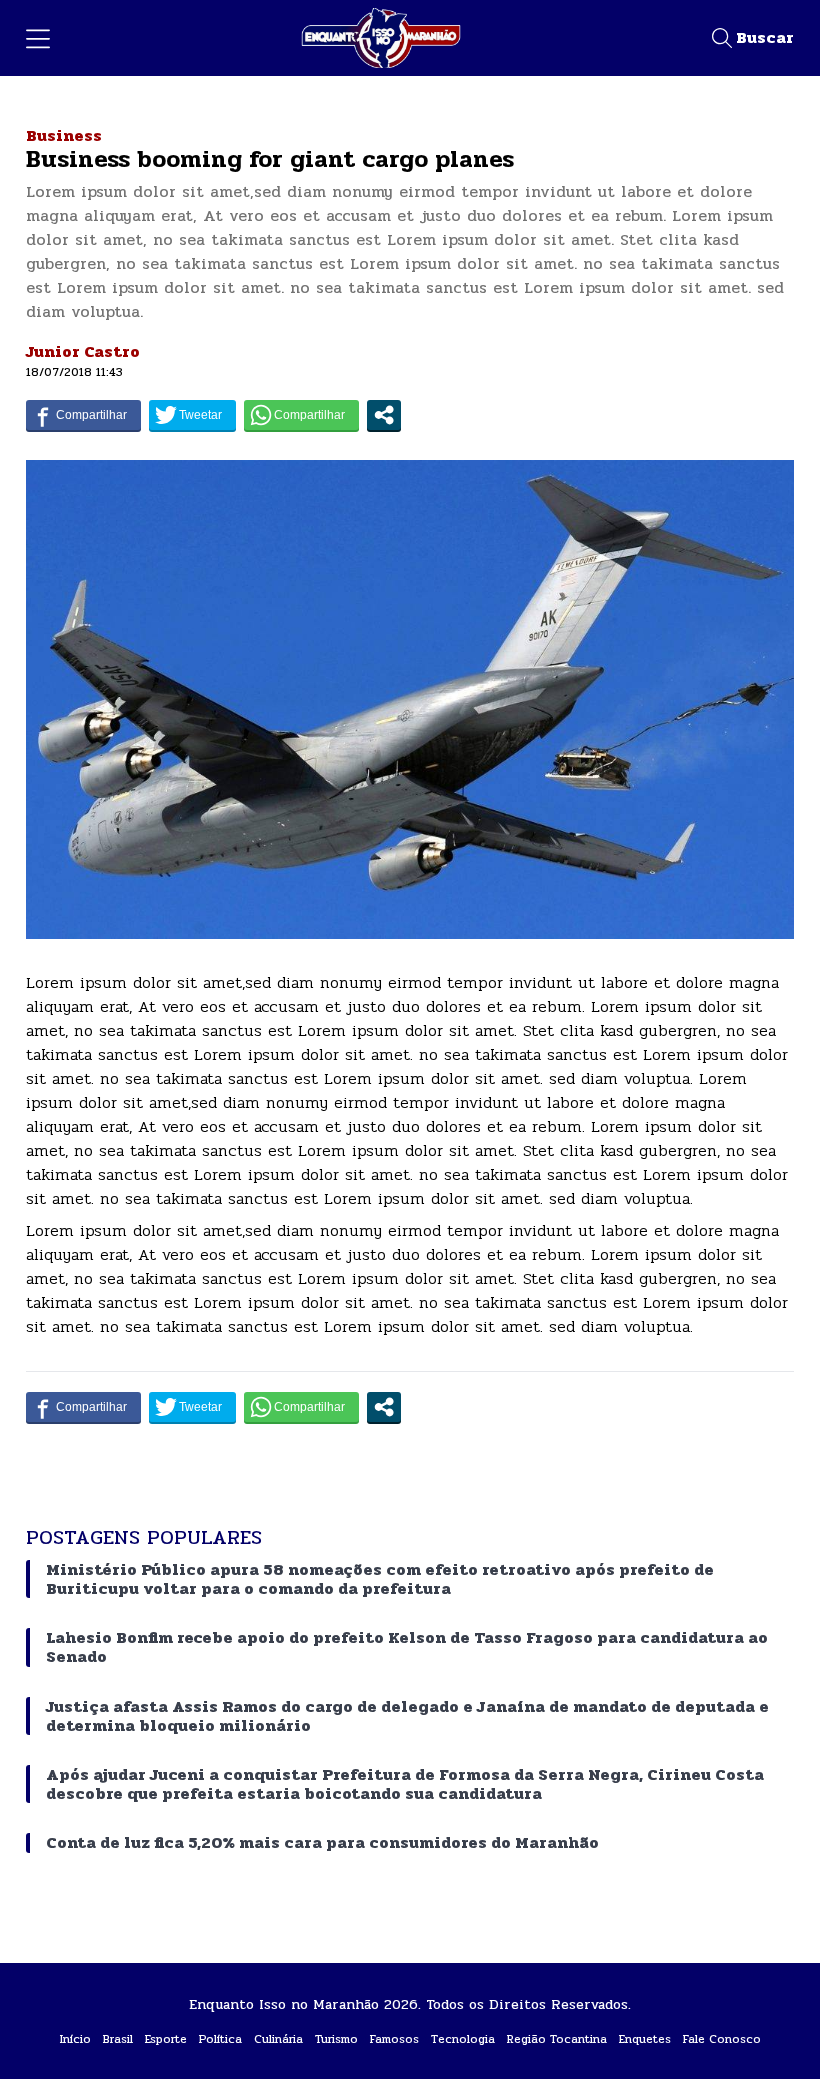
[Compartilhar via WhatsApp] (301, 415)
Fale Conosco (722, 2039)
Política (220, 2039)
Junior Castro (83, 351)
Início (75, 2039)
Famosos (394, 2039)
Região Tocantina (557, 2039)
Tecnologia (463, 2039)
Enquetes (645, 2039)
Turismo (336, 2039)
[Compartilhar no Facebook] (83, 415)
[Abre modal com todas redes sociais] (384, 415)
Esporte (166, 2039)
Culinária (278, 2039)
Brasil (118, 2039)
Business (64, 135)
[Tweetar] (192, 415)
